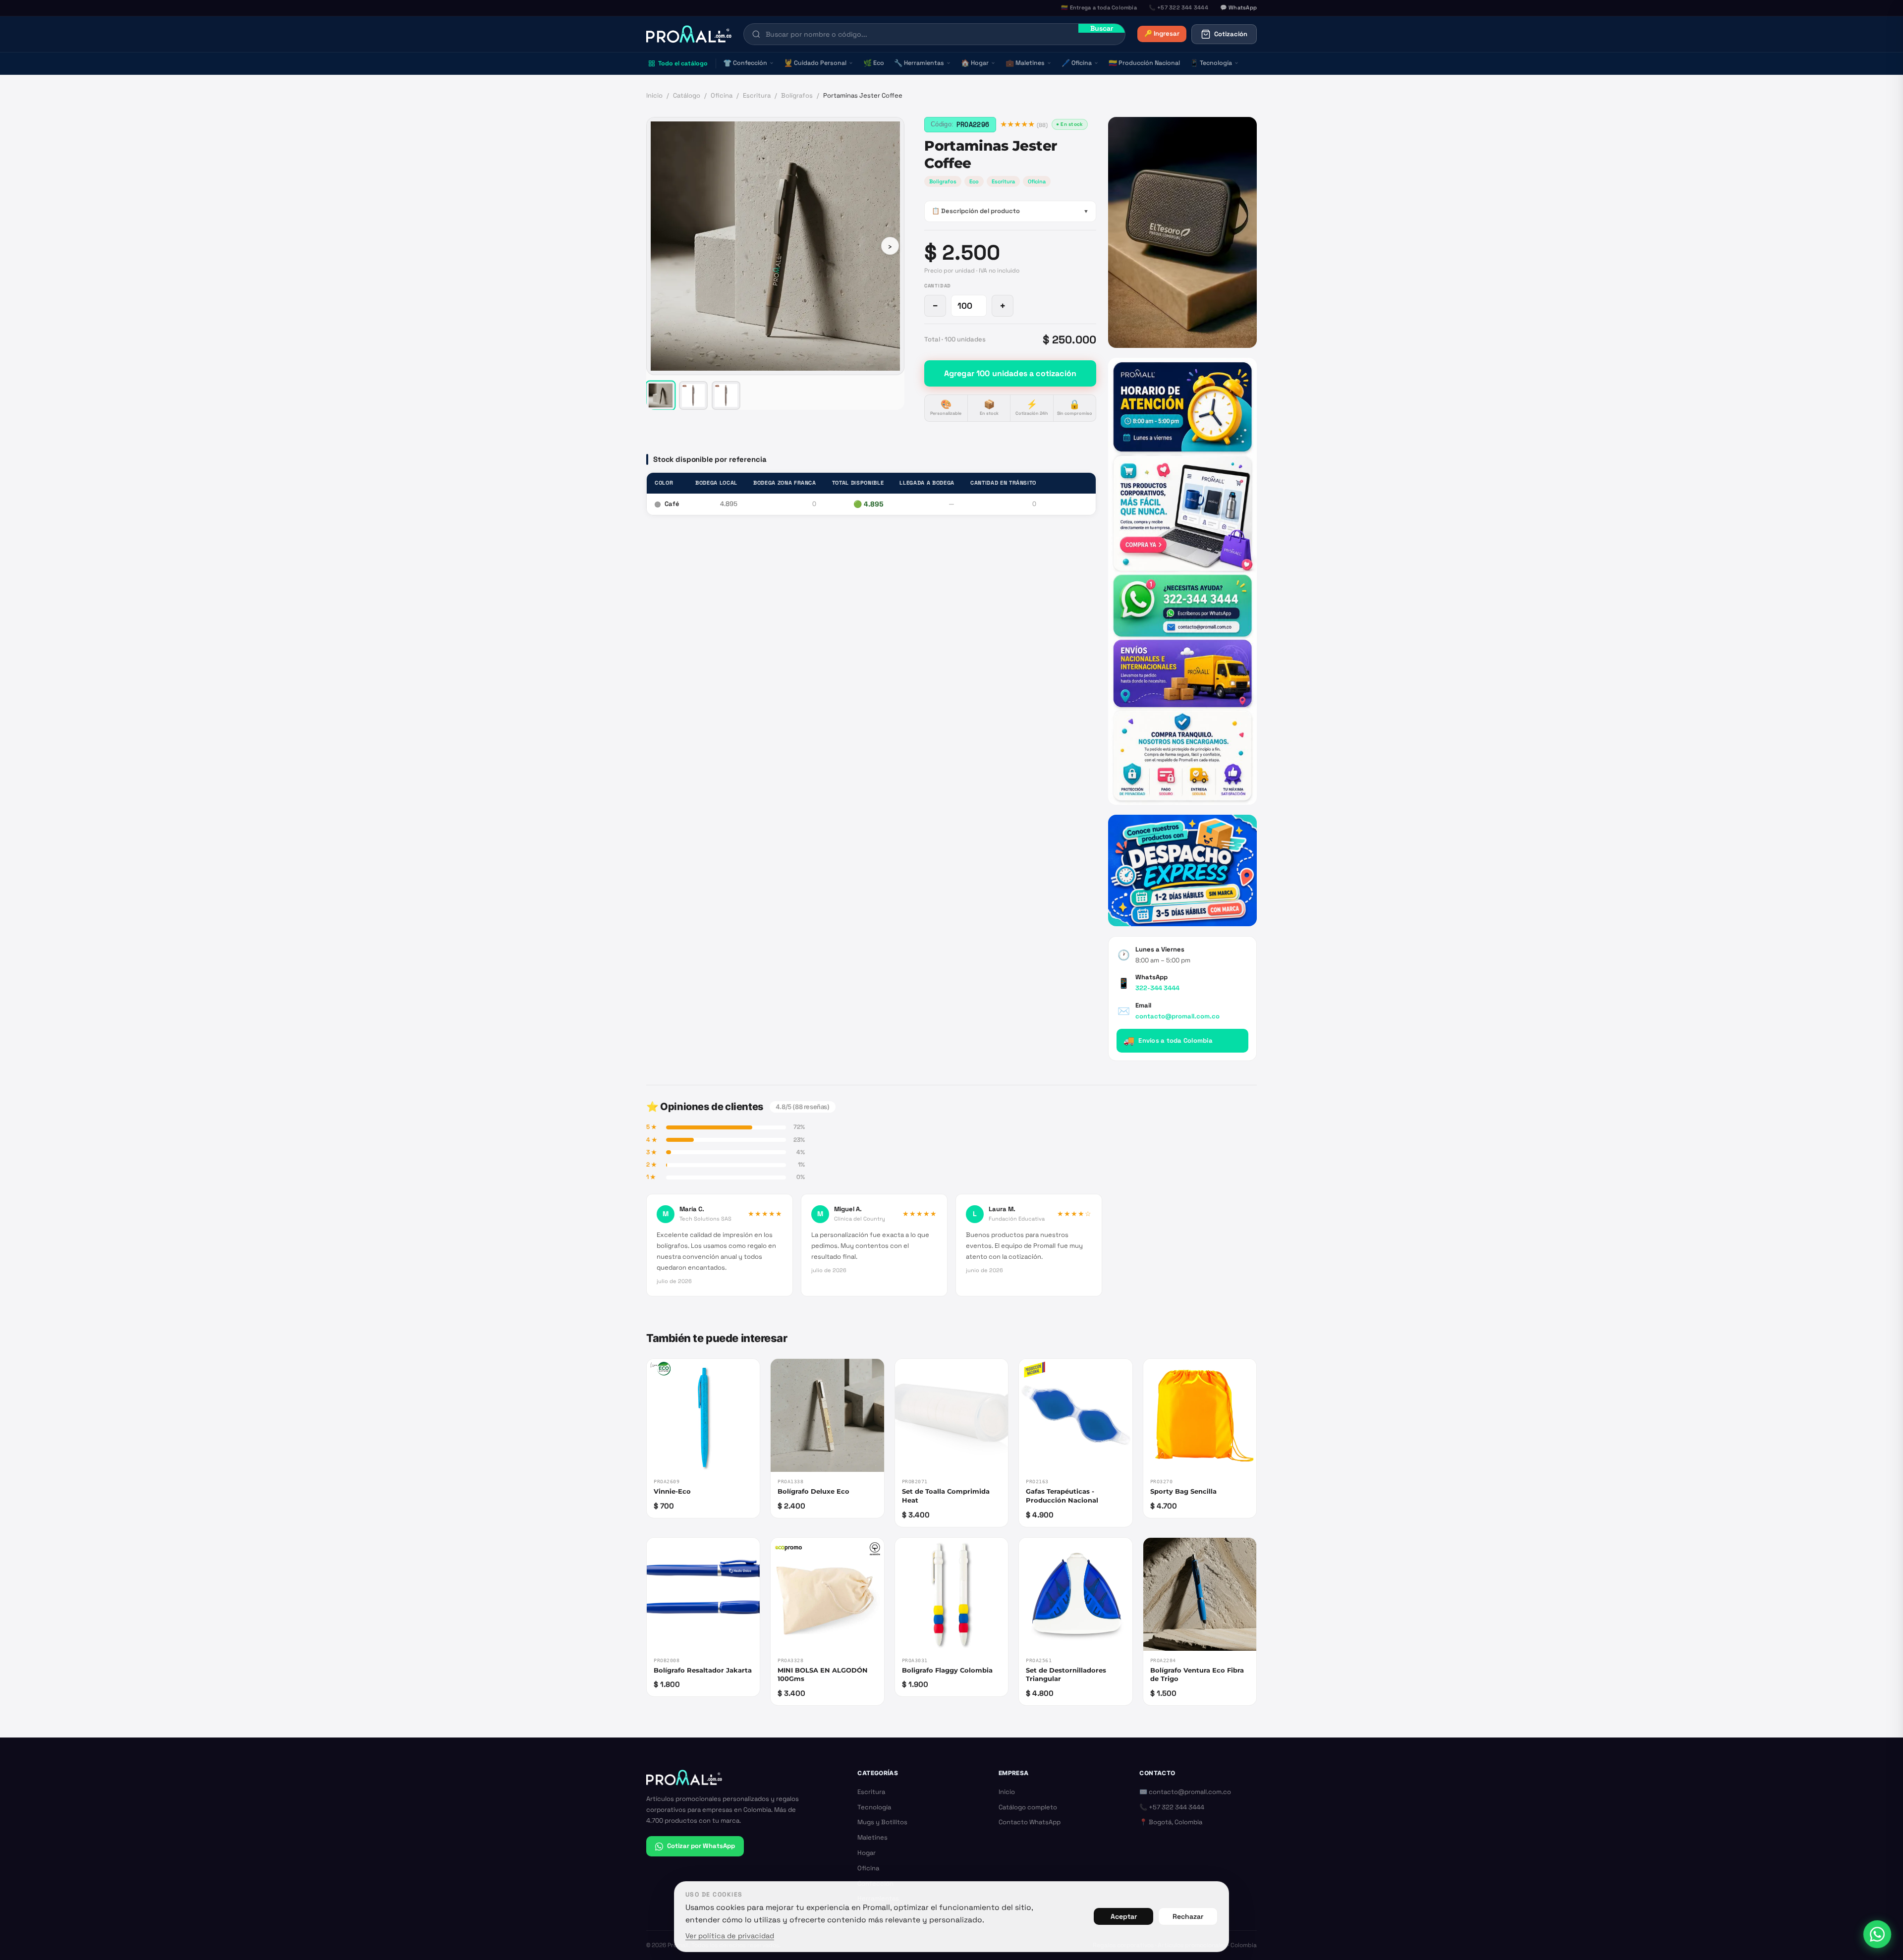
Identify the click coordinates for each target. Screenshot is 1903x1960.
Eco (874, 63)
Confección (745, 63)
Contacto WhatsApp (1030, 1822)
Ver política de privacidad (730, 1936)
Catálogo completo (1028, 1807)
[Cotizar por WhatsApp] (1877, 1934)
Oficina (1077, 63)
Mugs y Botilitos (882, 1822)
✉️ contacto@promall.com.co (1185, 1792)
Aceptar (1124, 1916)
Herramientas (919, 63)
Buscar (1102, 28)
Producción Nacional (1144, 63)
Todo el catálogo (683, 63)
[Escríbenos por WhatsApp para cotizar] (1182, 581)
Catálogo (687, 95)
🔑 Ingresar (1162, 33)
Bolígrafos (797, 95)
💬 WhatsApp (1238, 7)
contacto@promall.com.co (1177, 1016)
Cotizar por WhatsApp (701, 1846)
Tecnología (1211, 63)
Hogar (975, 63)
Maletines (1025, 63)
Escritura (757, 95)
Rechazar (1188, 1916)
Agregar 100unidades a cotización (1010, 373)
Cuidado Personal (815, 63)
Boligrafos (943, 181)
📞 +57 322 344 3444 (1172, 1807)
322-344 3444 (1157, 988)
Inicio (654, 95)
